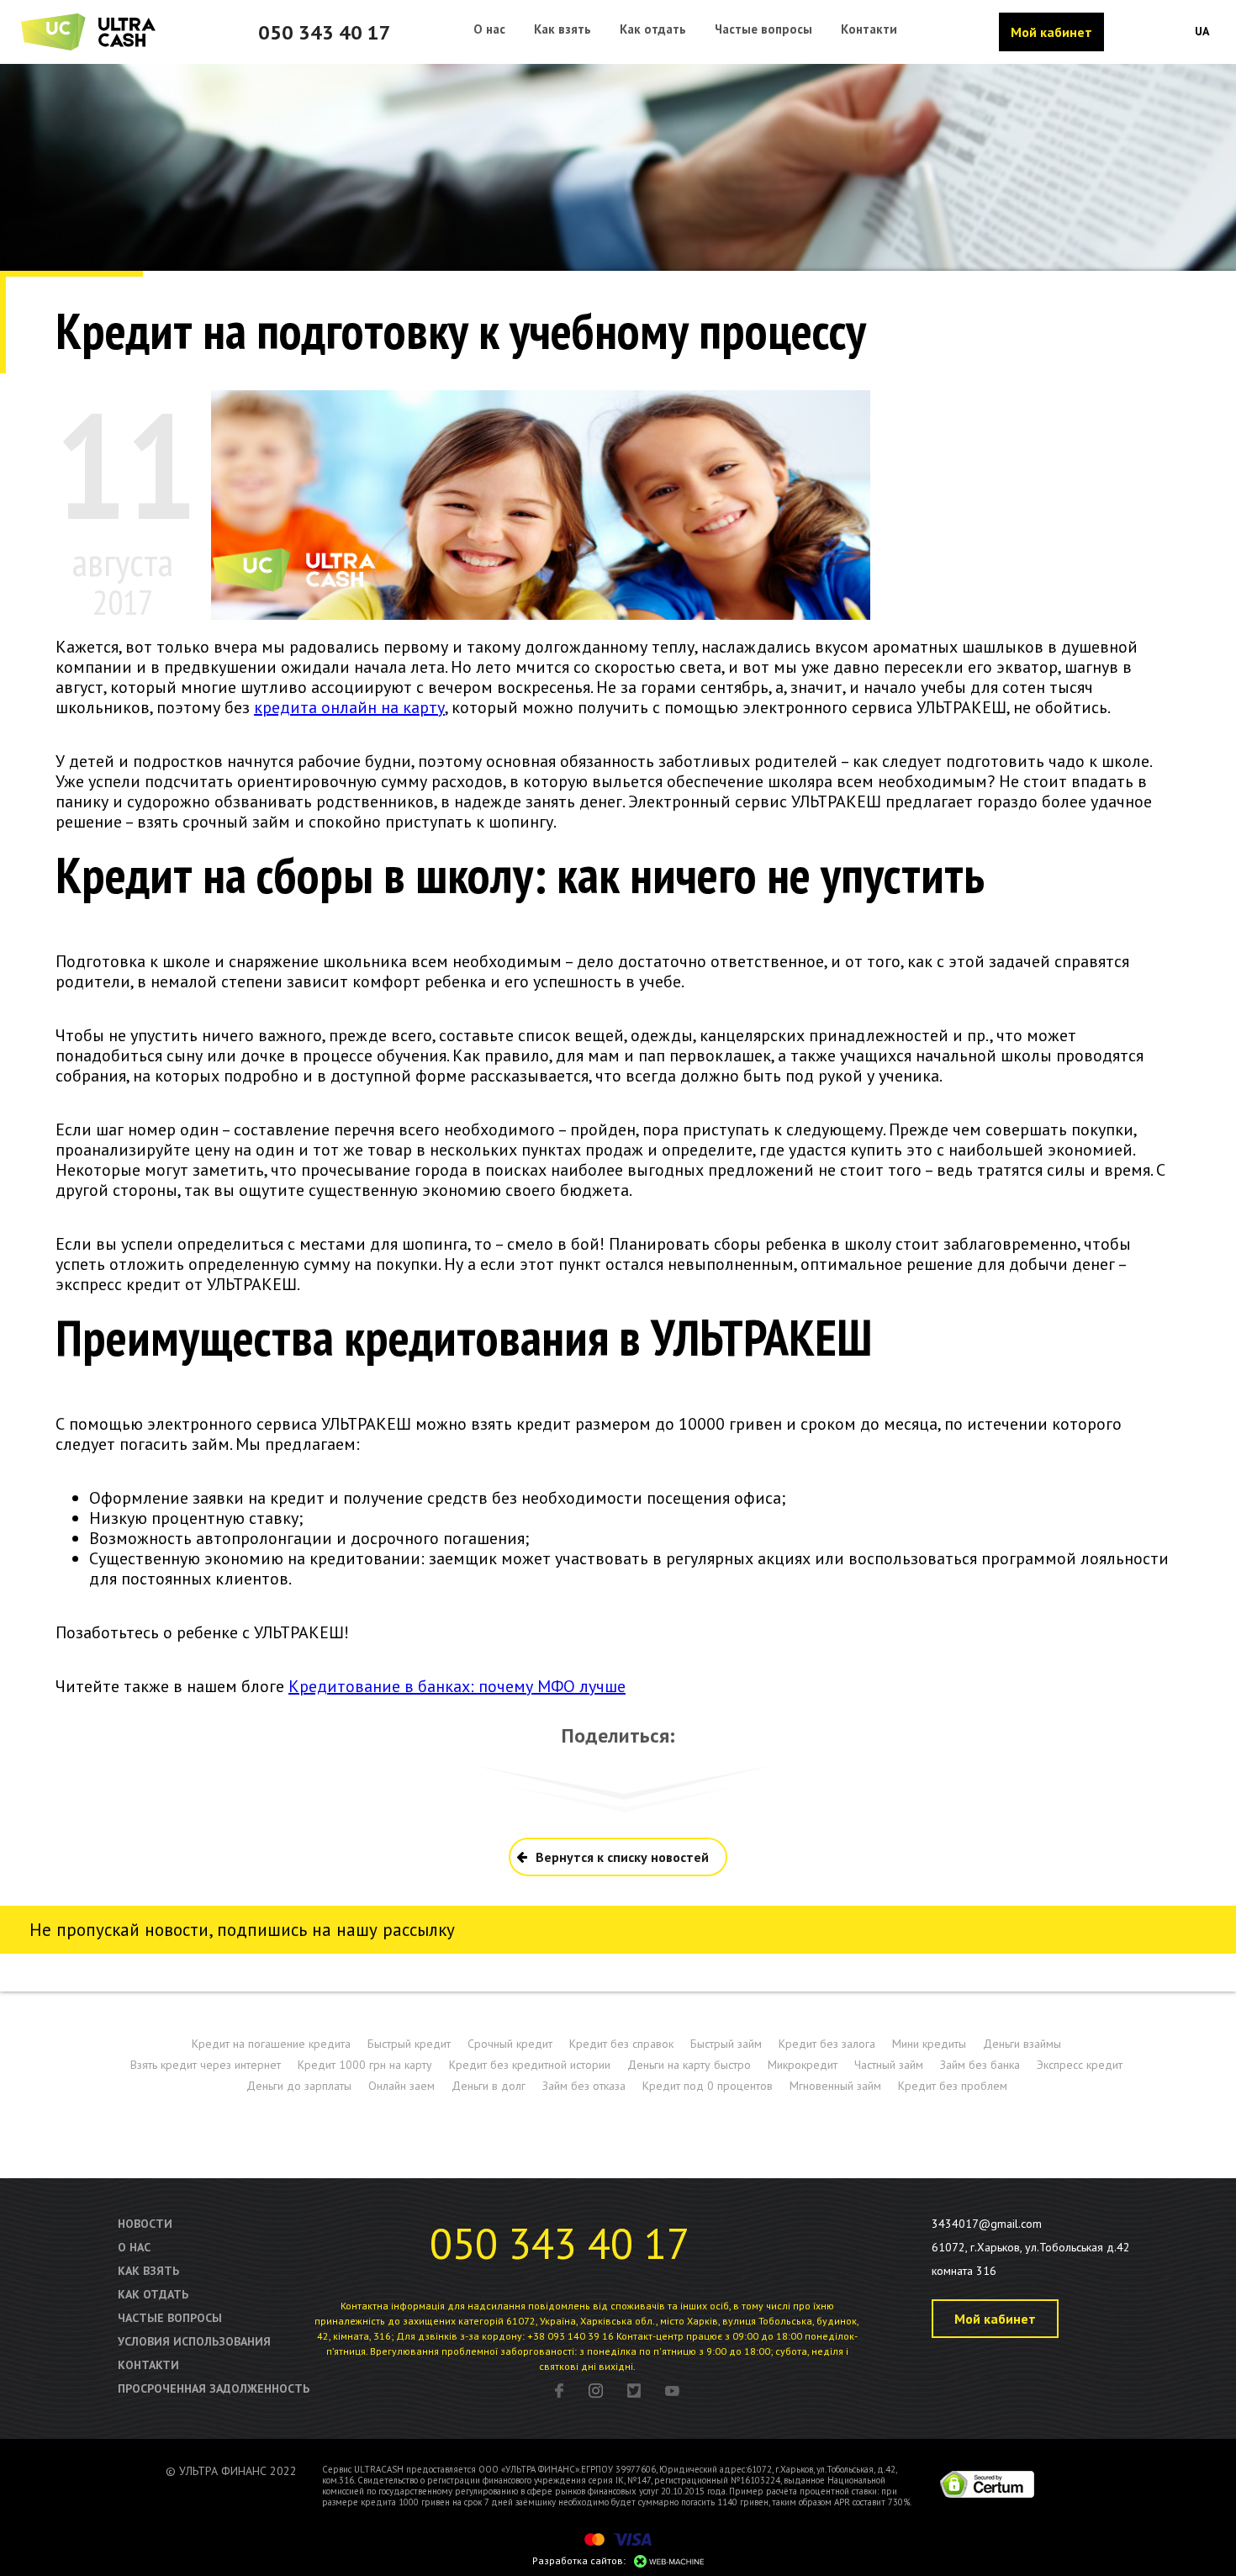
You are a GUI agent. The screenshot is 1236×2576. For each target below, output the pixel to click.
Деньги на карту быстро (689, 2065)
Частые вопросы (170, 2318)
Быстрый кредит (409, 2044)
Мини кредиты (929, 2044)
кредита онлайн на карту (349, 707)
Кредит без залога (827, 2044)
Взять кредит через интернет (206, 2065)
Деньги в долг (489, 2086)
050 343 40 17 (325, 32)
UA (1202, 31)
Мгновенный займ (835, 2086)
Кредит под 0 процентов (708, 2086)
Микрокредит (803, 2065)
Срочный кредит (510, 2044)
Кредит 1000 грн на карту (365, 2065)
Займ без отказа (584, 2086)
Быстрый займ (726, 2044)
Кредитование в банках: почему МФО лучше (457, 1686)
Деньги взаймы (1022, 2044)
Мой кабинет (1051, 32)
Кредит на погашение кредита (271, 2044)
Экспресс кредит (1080, 2065)
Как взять (148, 2271)
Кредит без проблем (953, 2086)
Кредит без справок (621, 2044)
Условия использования (194, 2341)
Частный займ (889, 2065)
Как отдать (153, 2294)
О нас (134, 2247)
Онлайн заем (401, 2086)
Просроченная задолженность (214, 2388)
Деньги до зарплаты (299, 2086)
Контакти (148, 2365)
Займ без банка (980, 2065)
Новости (145, 2224)
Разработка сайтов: (579, 2560)
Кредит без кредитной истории (530, 2065)
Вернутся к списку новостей (622, 1857)
